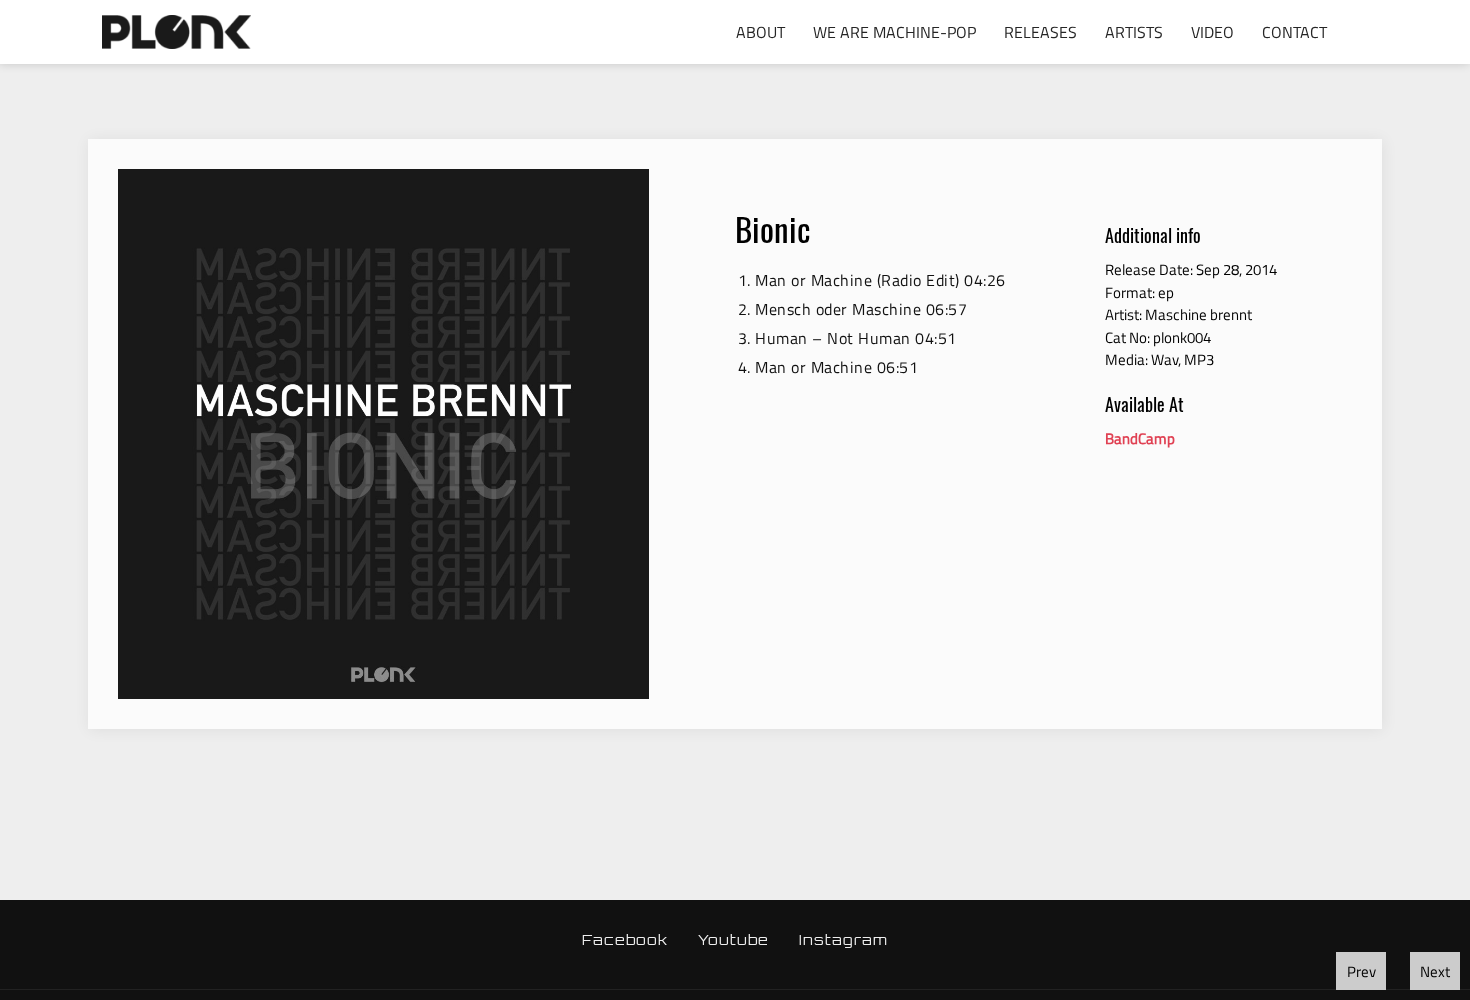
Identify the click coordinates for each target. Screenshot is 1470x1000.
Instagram (843, 939)
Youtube (733, 939)
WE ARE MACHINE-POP (894, 32)
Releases (1040, 32)
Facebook (625, 939)
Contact (1294, 32)
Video (1212, 32)
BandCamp (1140, 438)
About (760, 32)
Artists (1134, 32)
